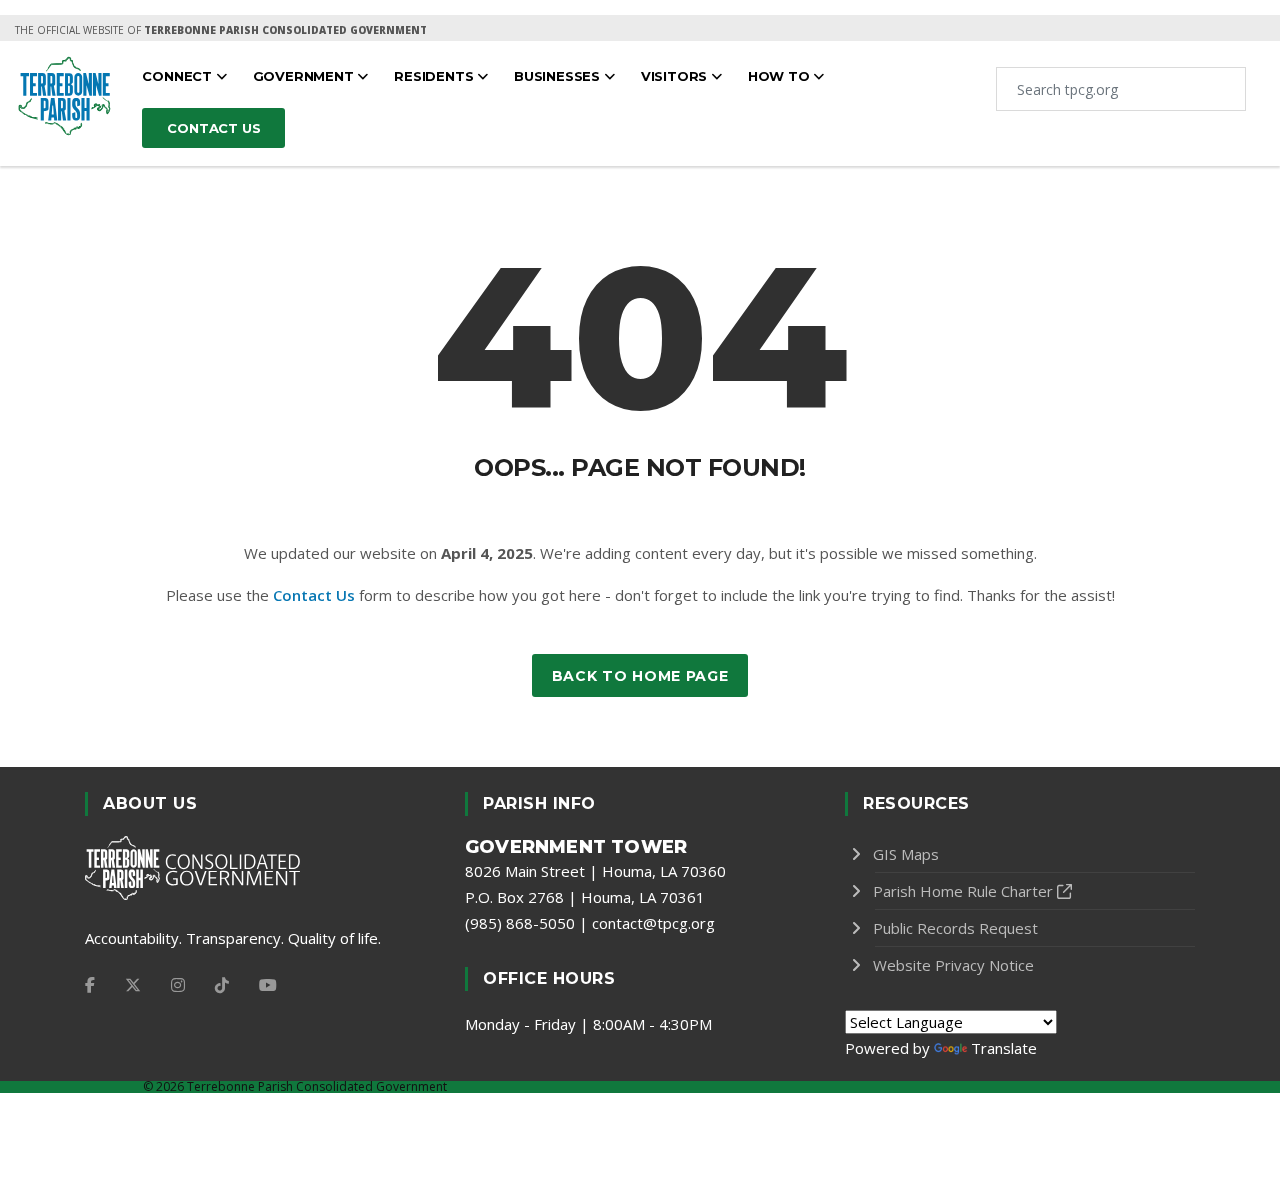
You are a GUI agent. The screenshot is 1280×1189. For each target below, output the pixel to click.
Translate (1004, 1048)
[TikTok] (222, 985)
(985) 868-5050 (520, 923)
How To (781, 76)
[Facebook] (90, 985)
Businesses (559, 76)
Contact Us (314, 595)
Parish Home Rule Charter (963, 891)
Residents (435, 76)
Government (305, 76)
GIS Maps (906, 854)
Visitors (676, 76)
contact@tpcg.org (653, 923)
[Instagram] (178, 985)
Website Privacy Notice (953, 965)
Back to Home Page (640, 676)
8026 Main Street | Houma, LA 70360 (595, 871)
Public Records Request (955, 928)
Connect (178, 76)
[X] (133, 985)
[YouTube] (268, 985)
